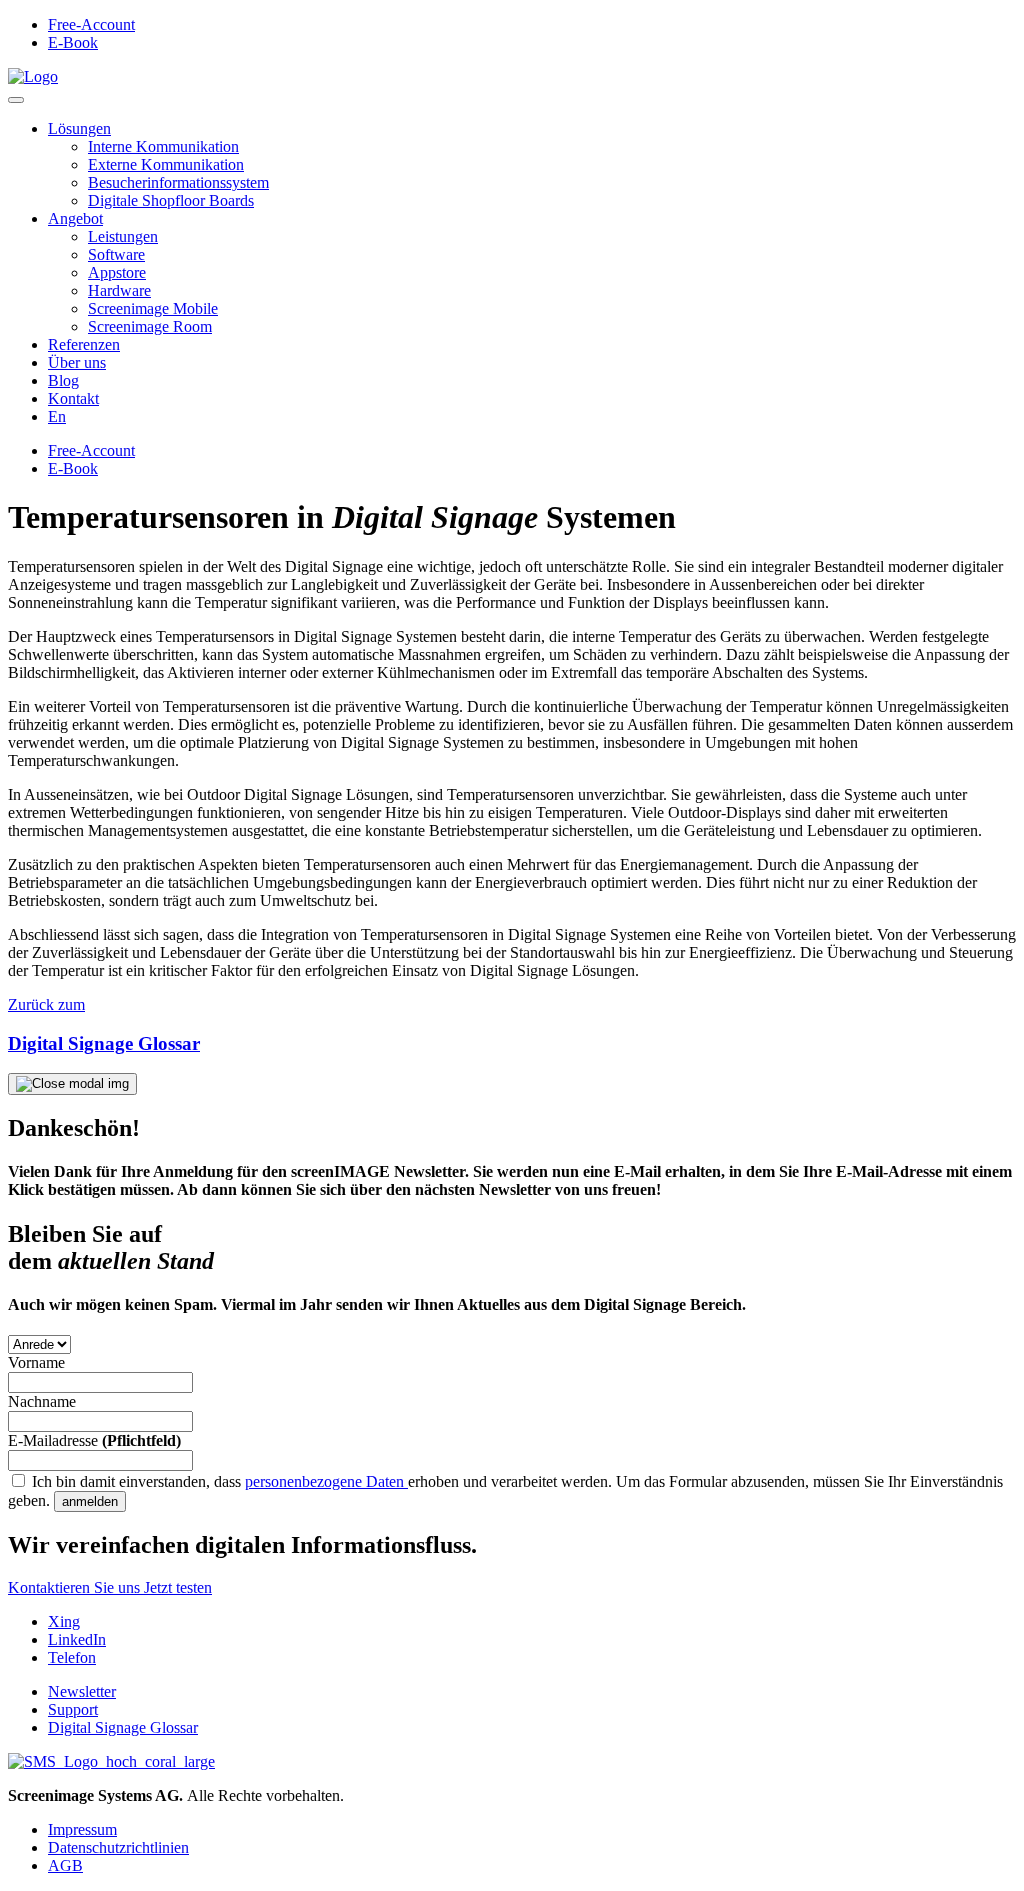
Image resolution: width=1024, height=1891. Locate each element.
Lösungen (79, 128)
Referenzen (84, 344)
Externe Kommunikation (166, 164)
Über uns (77, 362)
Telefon (72, 1657)
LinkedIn (77, 1639)
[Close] (72, 1084)
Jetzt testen (178, 1587)
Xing (64, 1621)
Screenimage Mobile (153, 308)
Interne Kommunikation (163, 146)
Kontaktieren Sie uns (76, 1587)
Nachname (42, 1401)
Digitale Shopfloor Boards (171, 200)
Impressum (82, 1829)
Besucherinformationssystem (178, 182)
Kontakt (73, 398)
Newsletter (82, 1691)
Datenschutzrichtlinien (118, 1847)
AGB (65, 1865)
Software (116, 254)
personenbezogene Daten (326, 1481)
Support (73, 1709)
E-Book (73, 42)
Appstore (117, 272)
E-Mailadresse (94, 1440)
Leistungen (123, 236)
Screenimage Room (150, 326)
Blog (63, 380)
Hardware (119, 290)
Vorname (36, 1362)
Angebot (75, 218)
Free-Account (91, 24)
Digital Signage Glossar (123, 1727)
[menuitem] (57, 416)
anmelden (90, 1501)
